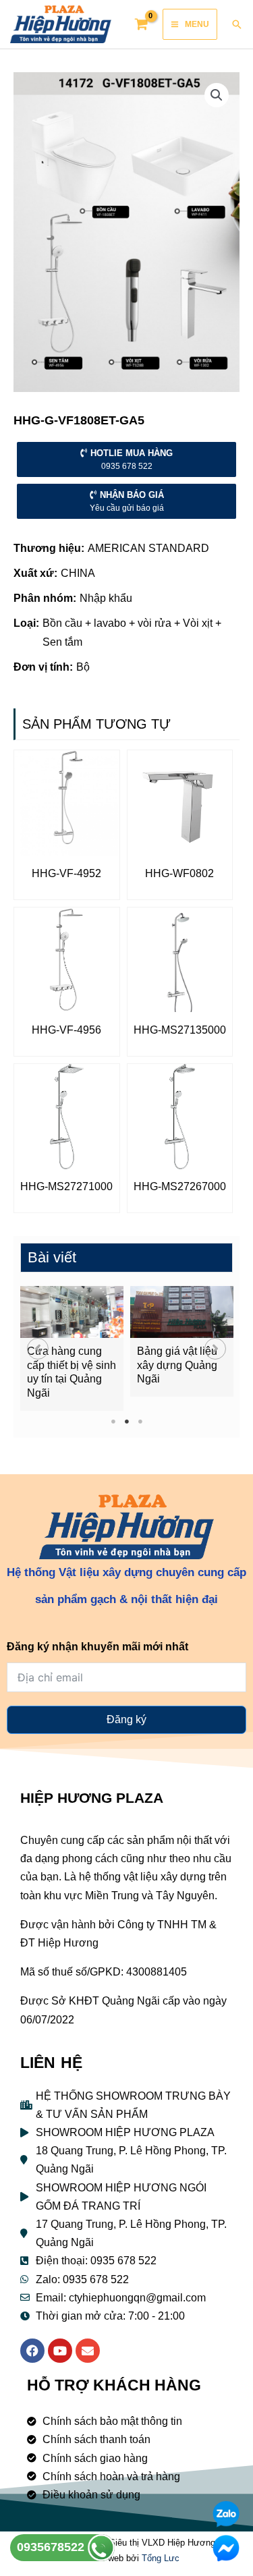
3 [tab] (140, 1421)
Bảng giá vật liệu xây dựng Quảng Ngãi (177, 1365)
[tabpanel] (72, 1348)
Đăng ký (126, 1719)
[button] (38, 1349)
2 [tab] (126, 1421)
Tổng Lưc (161, 2558)
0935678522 (52, 2547)
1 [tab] (113, 1421)
